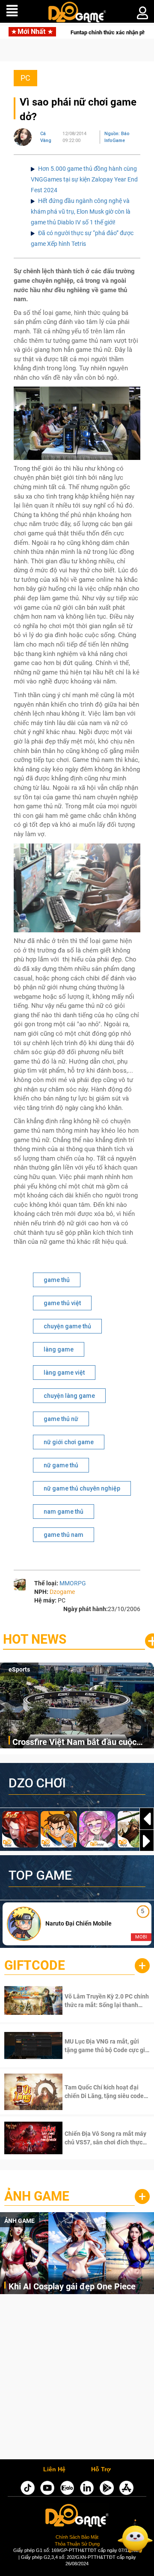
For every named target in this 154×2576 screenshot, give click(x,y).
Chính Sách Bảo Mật (77, 2537)
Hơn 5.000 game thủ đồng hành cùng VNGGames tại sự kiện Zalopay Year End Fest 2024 (84, 179)
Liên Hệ (54, 2470)
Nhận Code (96, 2001)
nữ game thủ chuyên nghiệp (82, 1488)
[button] (147, 1841)
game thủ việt (62, 1303)
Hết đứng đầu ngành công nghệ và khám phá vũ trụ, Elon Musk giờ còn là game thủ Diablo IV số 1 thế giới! (81, 212)
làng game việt (64, 1373)
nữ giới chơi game (69, 1442)
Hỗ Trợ (101, 2470)
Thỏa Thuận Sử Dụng (77, 2544)
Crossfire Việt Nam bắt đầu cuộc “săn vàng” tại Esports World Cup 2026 (75, 1743)
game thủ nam (64, 1535)
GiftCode (35, 1965)
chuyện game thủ (67, 1326)
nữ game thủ (61, 1465)
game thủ (57, 1280)
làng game (59, 1349)
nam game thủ (64, 1512)
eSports (19, 1669)
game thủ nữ (61, 1419)
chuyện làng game (69, 1396)
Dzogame (62, 1592)
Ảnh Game (37, 2196)
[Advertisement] (77, 2379)
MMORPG (73, 1583)
